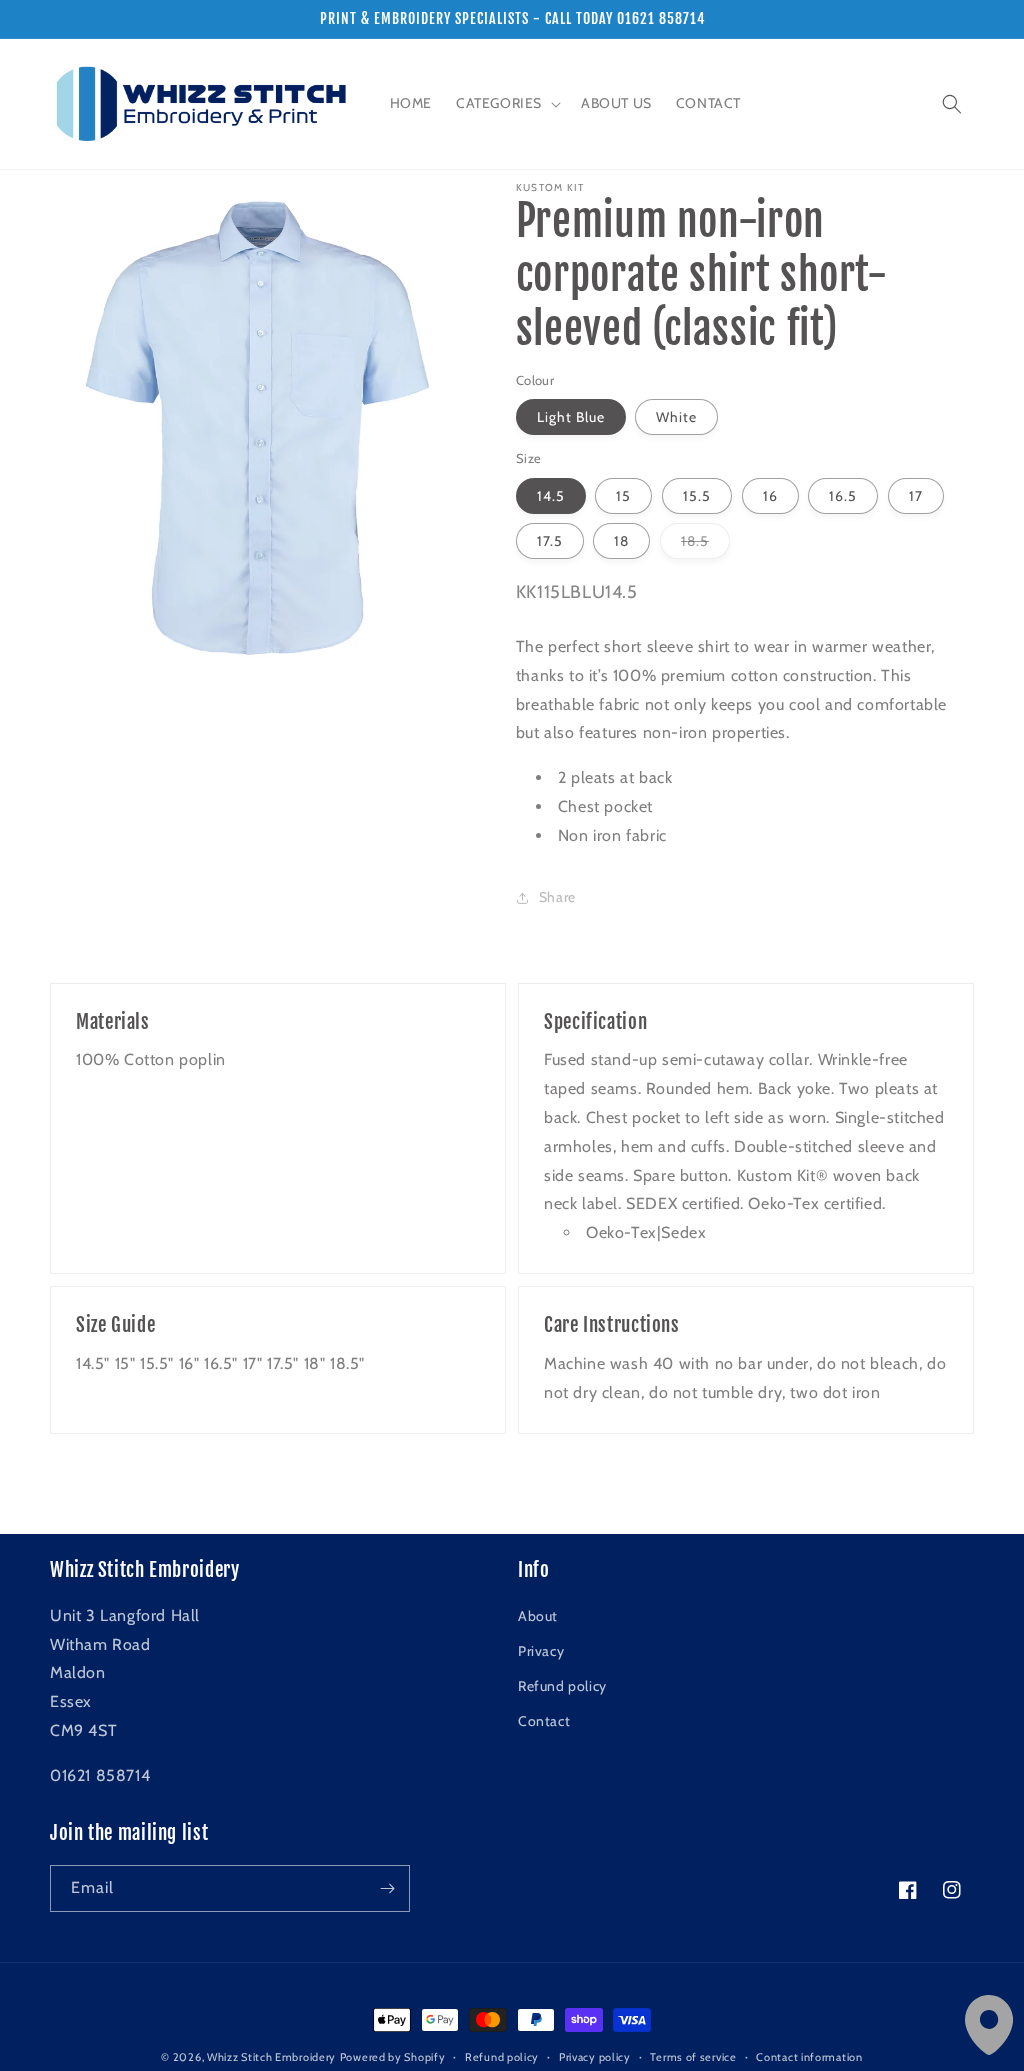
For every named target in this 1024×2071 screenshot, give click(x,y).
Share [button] (557, 897)
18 (621, 541)
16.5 (843, 496)
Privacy (541, 1651)
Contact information (809, 2057)
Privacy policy (595, 2057)
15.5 (697, 496)
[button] (506, 103)
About (538, 1616)
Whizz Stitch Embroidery (271, 2057)
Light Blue (571, 417)
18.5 (705, 545)
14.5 (551, 496)
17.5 (550, 541)
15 (623, 496)
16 (770, 496)
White (676, 417)
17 (916, 496)
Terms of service (693, 2057)
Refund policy (562, 1686)
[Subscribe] (387, 1888)
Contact (544, 1721)
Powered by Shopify (393, 2057)
